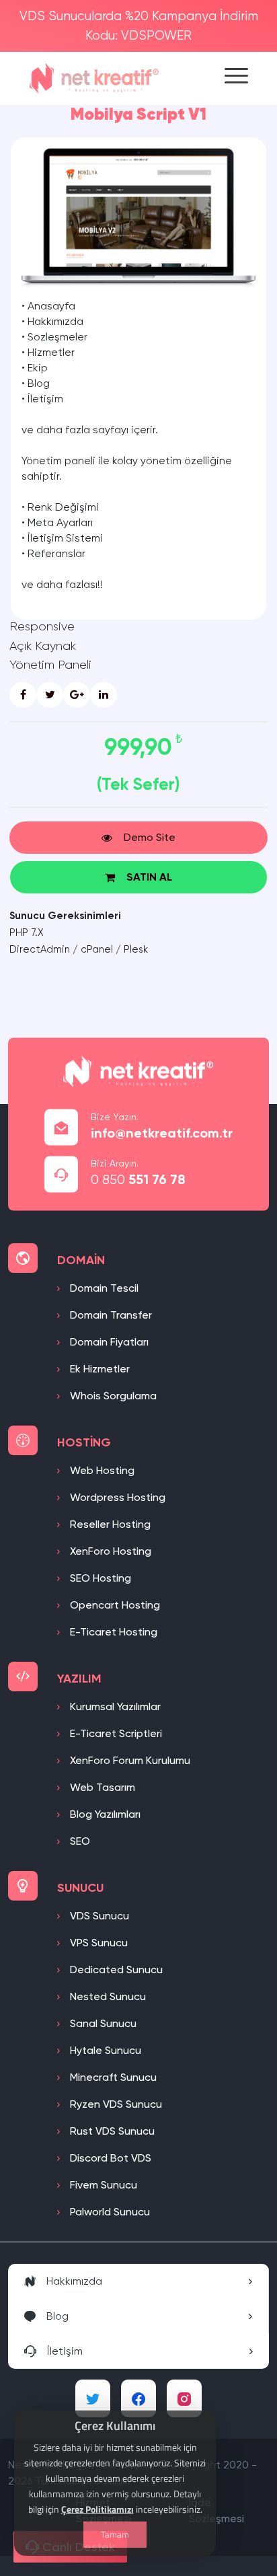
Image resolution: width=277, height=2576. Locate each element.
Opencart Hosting (114, 1605)
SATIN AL (149, 877)
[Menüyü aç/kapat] (236, 78)
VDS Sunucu (98, 1916)
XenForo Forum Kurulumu (129, 1760)
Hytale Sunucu (104, 2050)
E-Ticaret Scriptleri (115, 1733)
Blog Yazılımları (104, 1814)
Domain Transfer (110, 1315)
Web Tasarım (101, 1787)
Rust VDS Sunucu (111, 2131)
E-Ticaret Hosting (112, 1632)
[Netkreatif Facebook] (138, 2398)
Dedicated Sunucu (115, 1970)
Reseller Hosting (109, 1524)
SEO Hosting (99, 1578)
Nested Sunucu (107, 1996)
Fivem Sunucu (102, 2185)
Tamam (115, 2534)
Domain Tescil (103, 1288)
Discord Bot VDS (109, 2158)
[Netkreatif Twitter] (93, 2398)
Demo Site (150, 837)
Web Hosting (101, 1470)
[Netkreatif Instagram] (184, 2398)
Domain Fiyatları (108, 1342)
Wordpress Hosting (116, 1497)
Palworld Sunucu (109, 2212)
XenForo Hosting (109, 1551)
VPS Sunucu (97, 1943)
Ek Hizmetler (98, 1369)
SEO (79, 1841)
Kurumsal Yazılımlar (114, 1706)
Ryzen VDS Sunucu (115, 2104)
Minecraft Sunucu (112, 2077)
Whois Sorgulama (112, 1396)
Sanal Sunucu (102, 2023)
